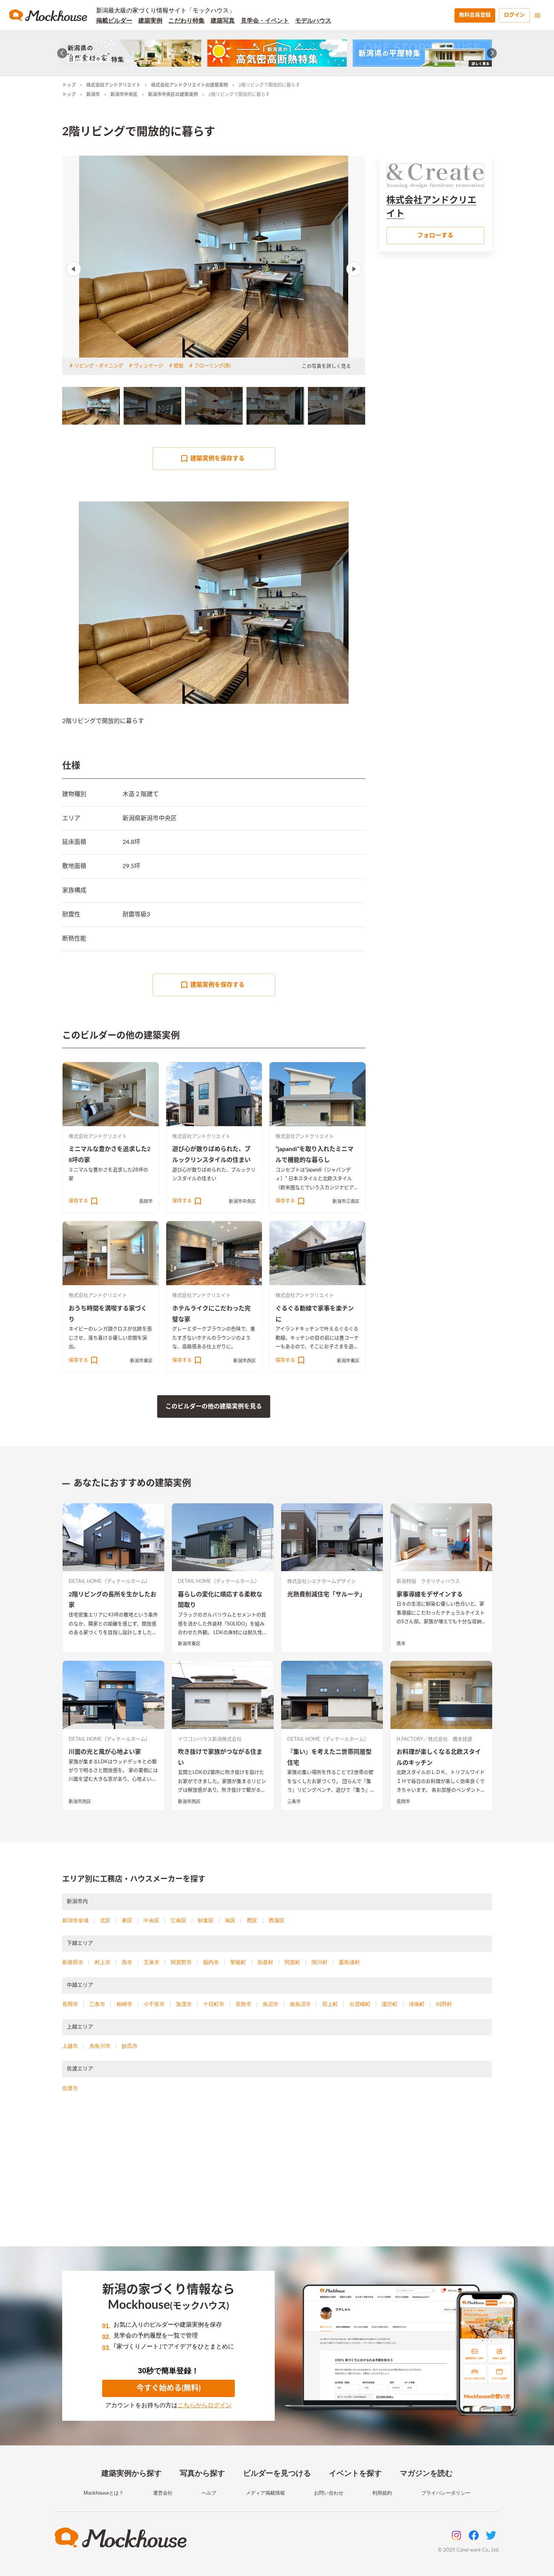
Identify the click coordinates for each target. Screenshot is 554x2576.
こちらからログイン (205, 2405)
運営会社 (163, 2493)
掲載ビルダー (114, 21)
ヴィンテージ (148, 366)
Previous (73, 269)
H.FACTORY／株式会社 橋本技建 (434, 1739)
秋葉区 (206, 1920)
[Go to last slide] (62, 53)
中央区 (152, 1920)
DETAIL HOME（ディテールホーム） (109, 1582)
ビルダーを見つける (277, 2473)
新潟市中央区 (124, 95)
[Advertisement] (277, 2179)
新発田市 (73, 1962)
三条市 (294, 1802)
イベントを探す (355, 2473)
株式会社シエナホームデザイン (321, 1582)
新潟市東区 (141, 1361)
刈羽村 (444, 2004)
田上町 (330, 2004)
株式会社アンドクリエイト (113, 85)
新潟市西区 (245, 1361)
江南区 (179, 1920)
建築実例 (150, 21)
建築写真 (223, 21)
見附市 (243, 2004)
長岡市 (146, 1202)
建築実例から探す (132, 2473)
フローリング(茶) (212, 366)
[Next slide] (492, 53)
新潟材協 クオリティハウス (428, 1582)
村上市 (103, 1962)
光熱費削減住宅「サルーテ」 (326, 1595)
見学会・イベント (265, 21)
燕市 (401, 1644)
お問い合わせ (329, 2493)
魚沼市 (271, 2004)
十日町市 (214, 2004)
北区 (105, 1920)
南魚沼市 (300, 2004)
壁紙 (179, 366)
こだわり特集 (187, 21)
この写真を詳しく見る (326, 366)
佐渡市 (70, 2088)
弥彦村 (265, 1962)
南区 (230, 1920)
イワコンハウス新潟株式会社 (210, 1739)
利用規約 (382, 2493)
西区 (252, 1920)
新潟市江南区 (346, 1202)
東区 (127, 1920)
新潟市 (93, 95)
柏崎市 (124, 2004)
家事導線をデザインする (430, 1595)
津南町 (417, 2004)
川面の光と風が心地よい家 (105, 1752)
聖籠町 (238, 1962)
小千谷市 (154, 2004)
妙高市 (130, 2046)
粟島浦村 (349, 1962)
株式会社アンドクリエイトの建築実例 (190, 85)
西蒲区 (277, 1920)
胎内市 (211, 1962)
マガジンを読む (426, 2473)
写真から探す (202, 2473)
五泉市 (152, 1962)
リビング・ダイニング (99, 366)
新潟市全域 (75, 1920)
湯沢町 (390, 2004)
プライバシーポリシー (446, 2493)
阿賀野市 (181, 1962)
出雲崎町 (360, 2004)
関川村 (320, 1962)
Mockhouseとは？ (104, 2493)
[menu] (537, 15)
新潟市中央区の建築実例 (173, 95)
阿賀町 (292, 1962)
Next (354, 269)
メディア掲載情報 (265, 2493)
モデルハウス (313, 21)
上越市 (70, 2046)
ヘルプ (209, 2493)
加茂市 (184, 2004)
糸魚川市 (100, 2046)
